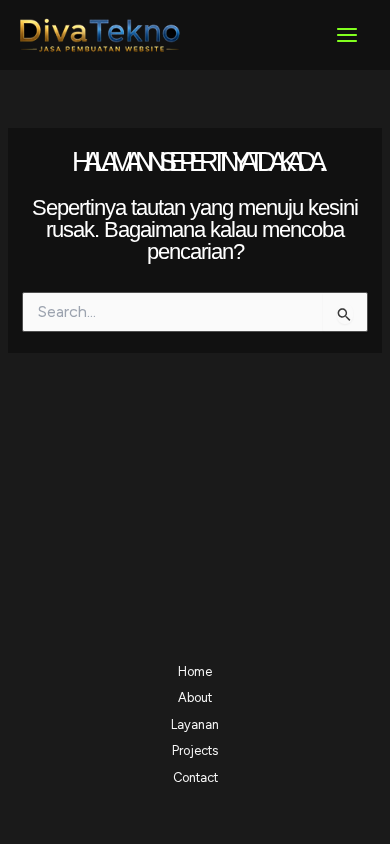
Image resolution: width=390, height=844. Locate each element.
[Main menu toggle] (347, 35)
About (195, 697)
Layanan (195, 724)
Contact (195, 777)
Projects (195, 750)
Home (195, 671)
